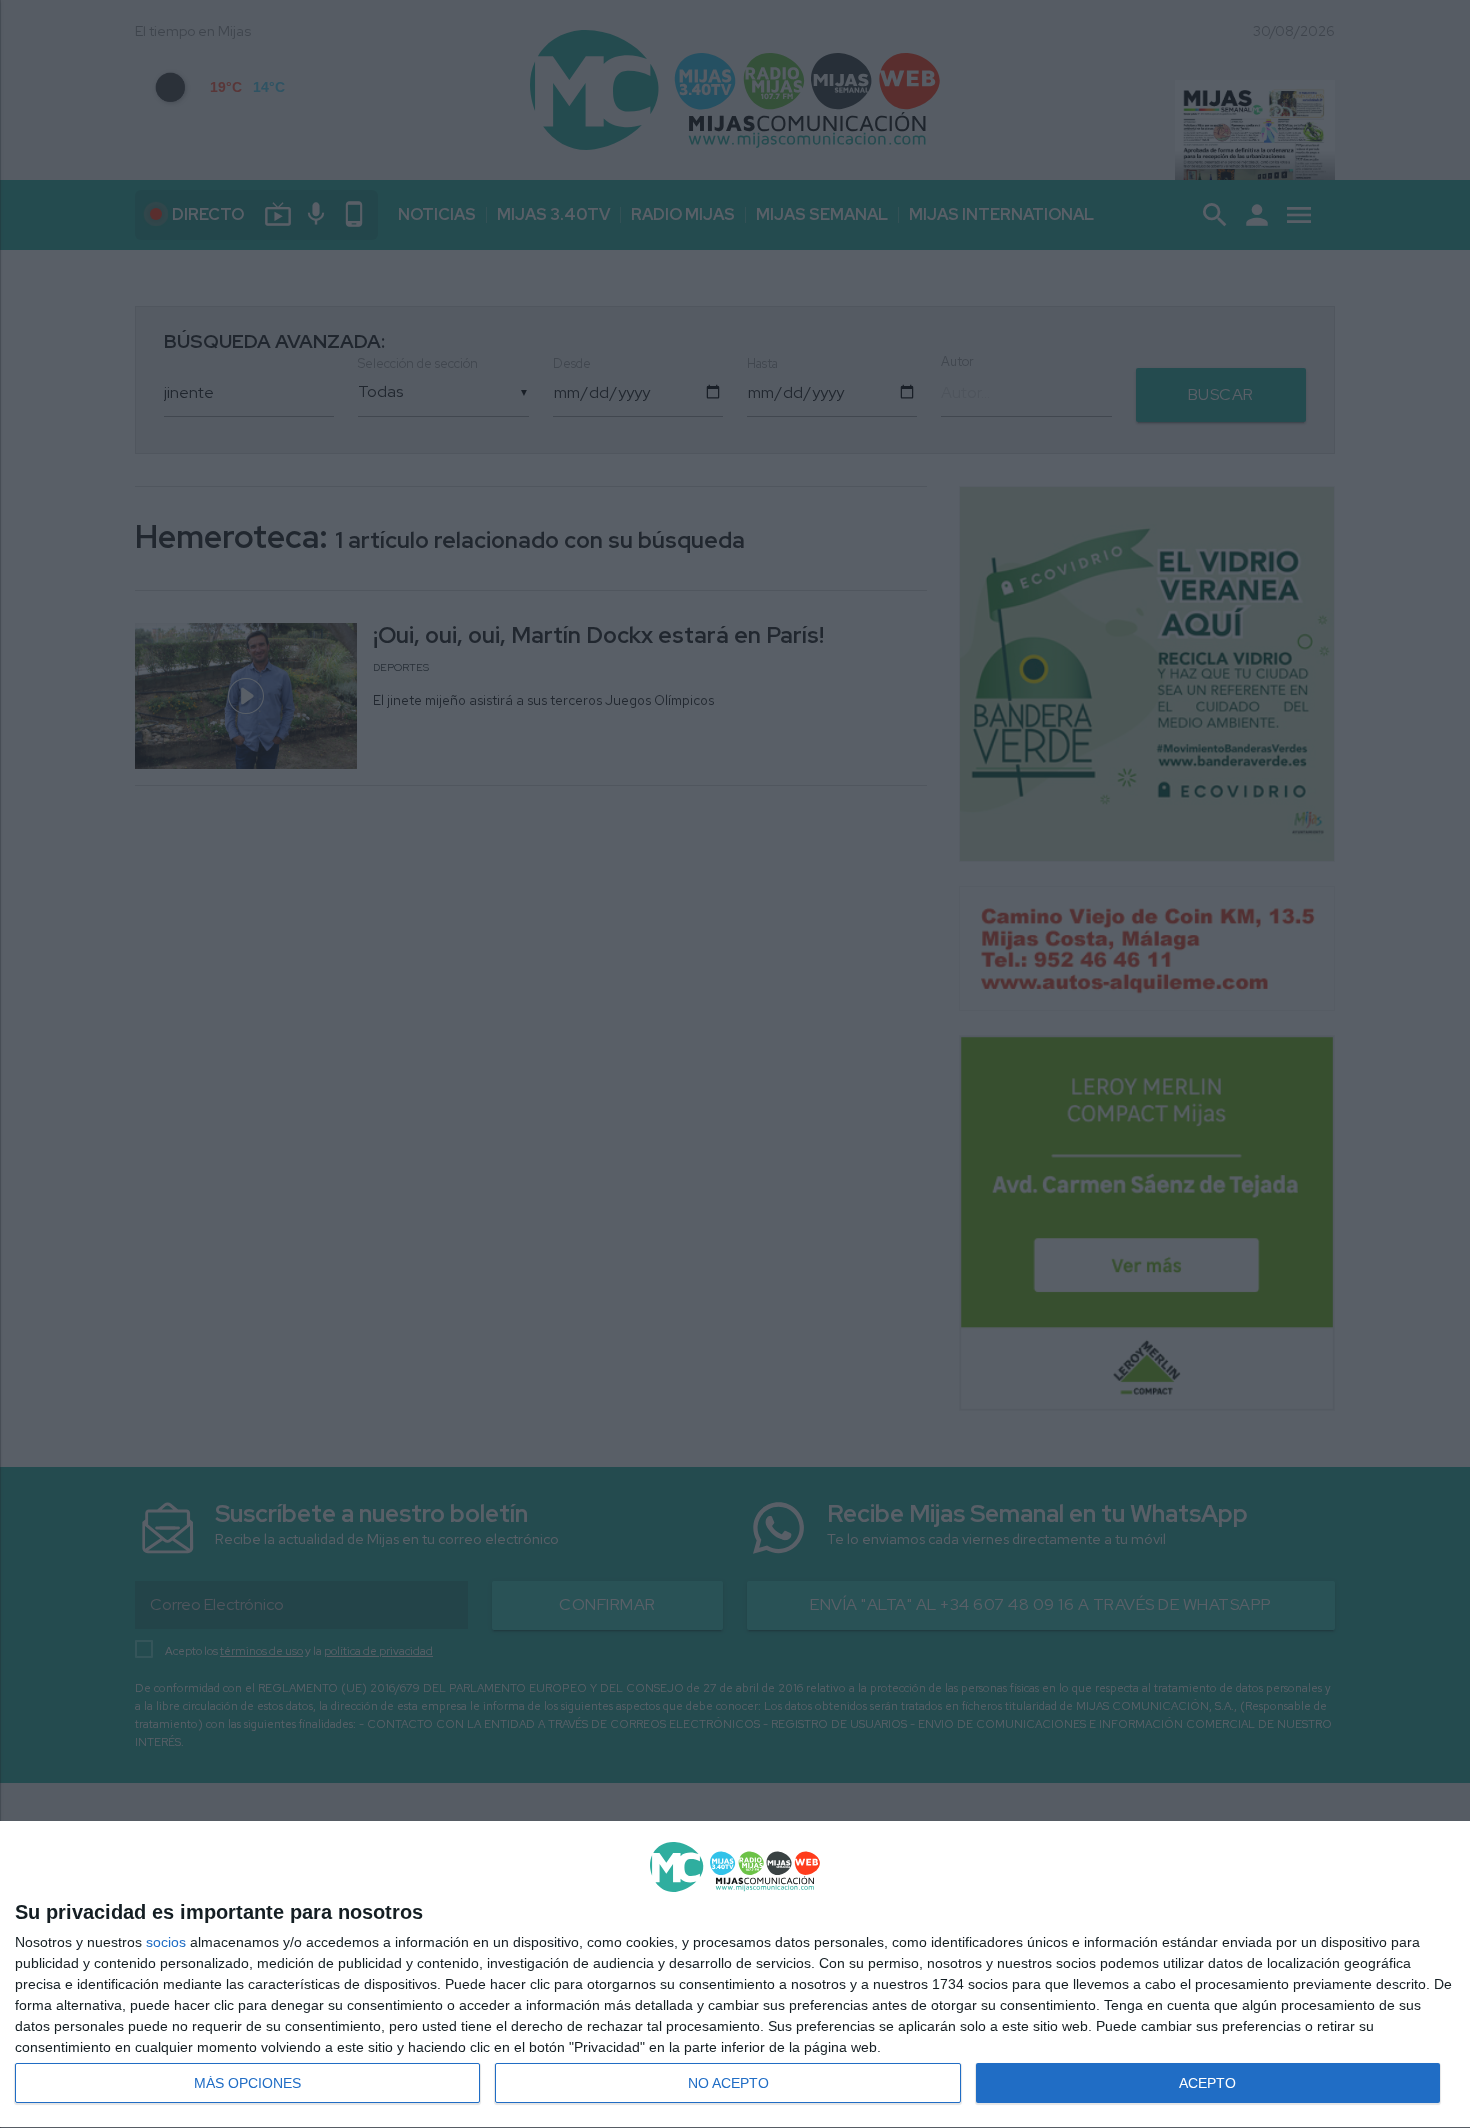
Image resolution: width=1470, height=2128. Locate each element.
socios (166, 1942)
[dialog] (735, 1975)
